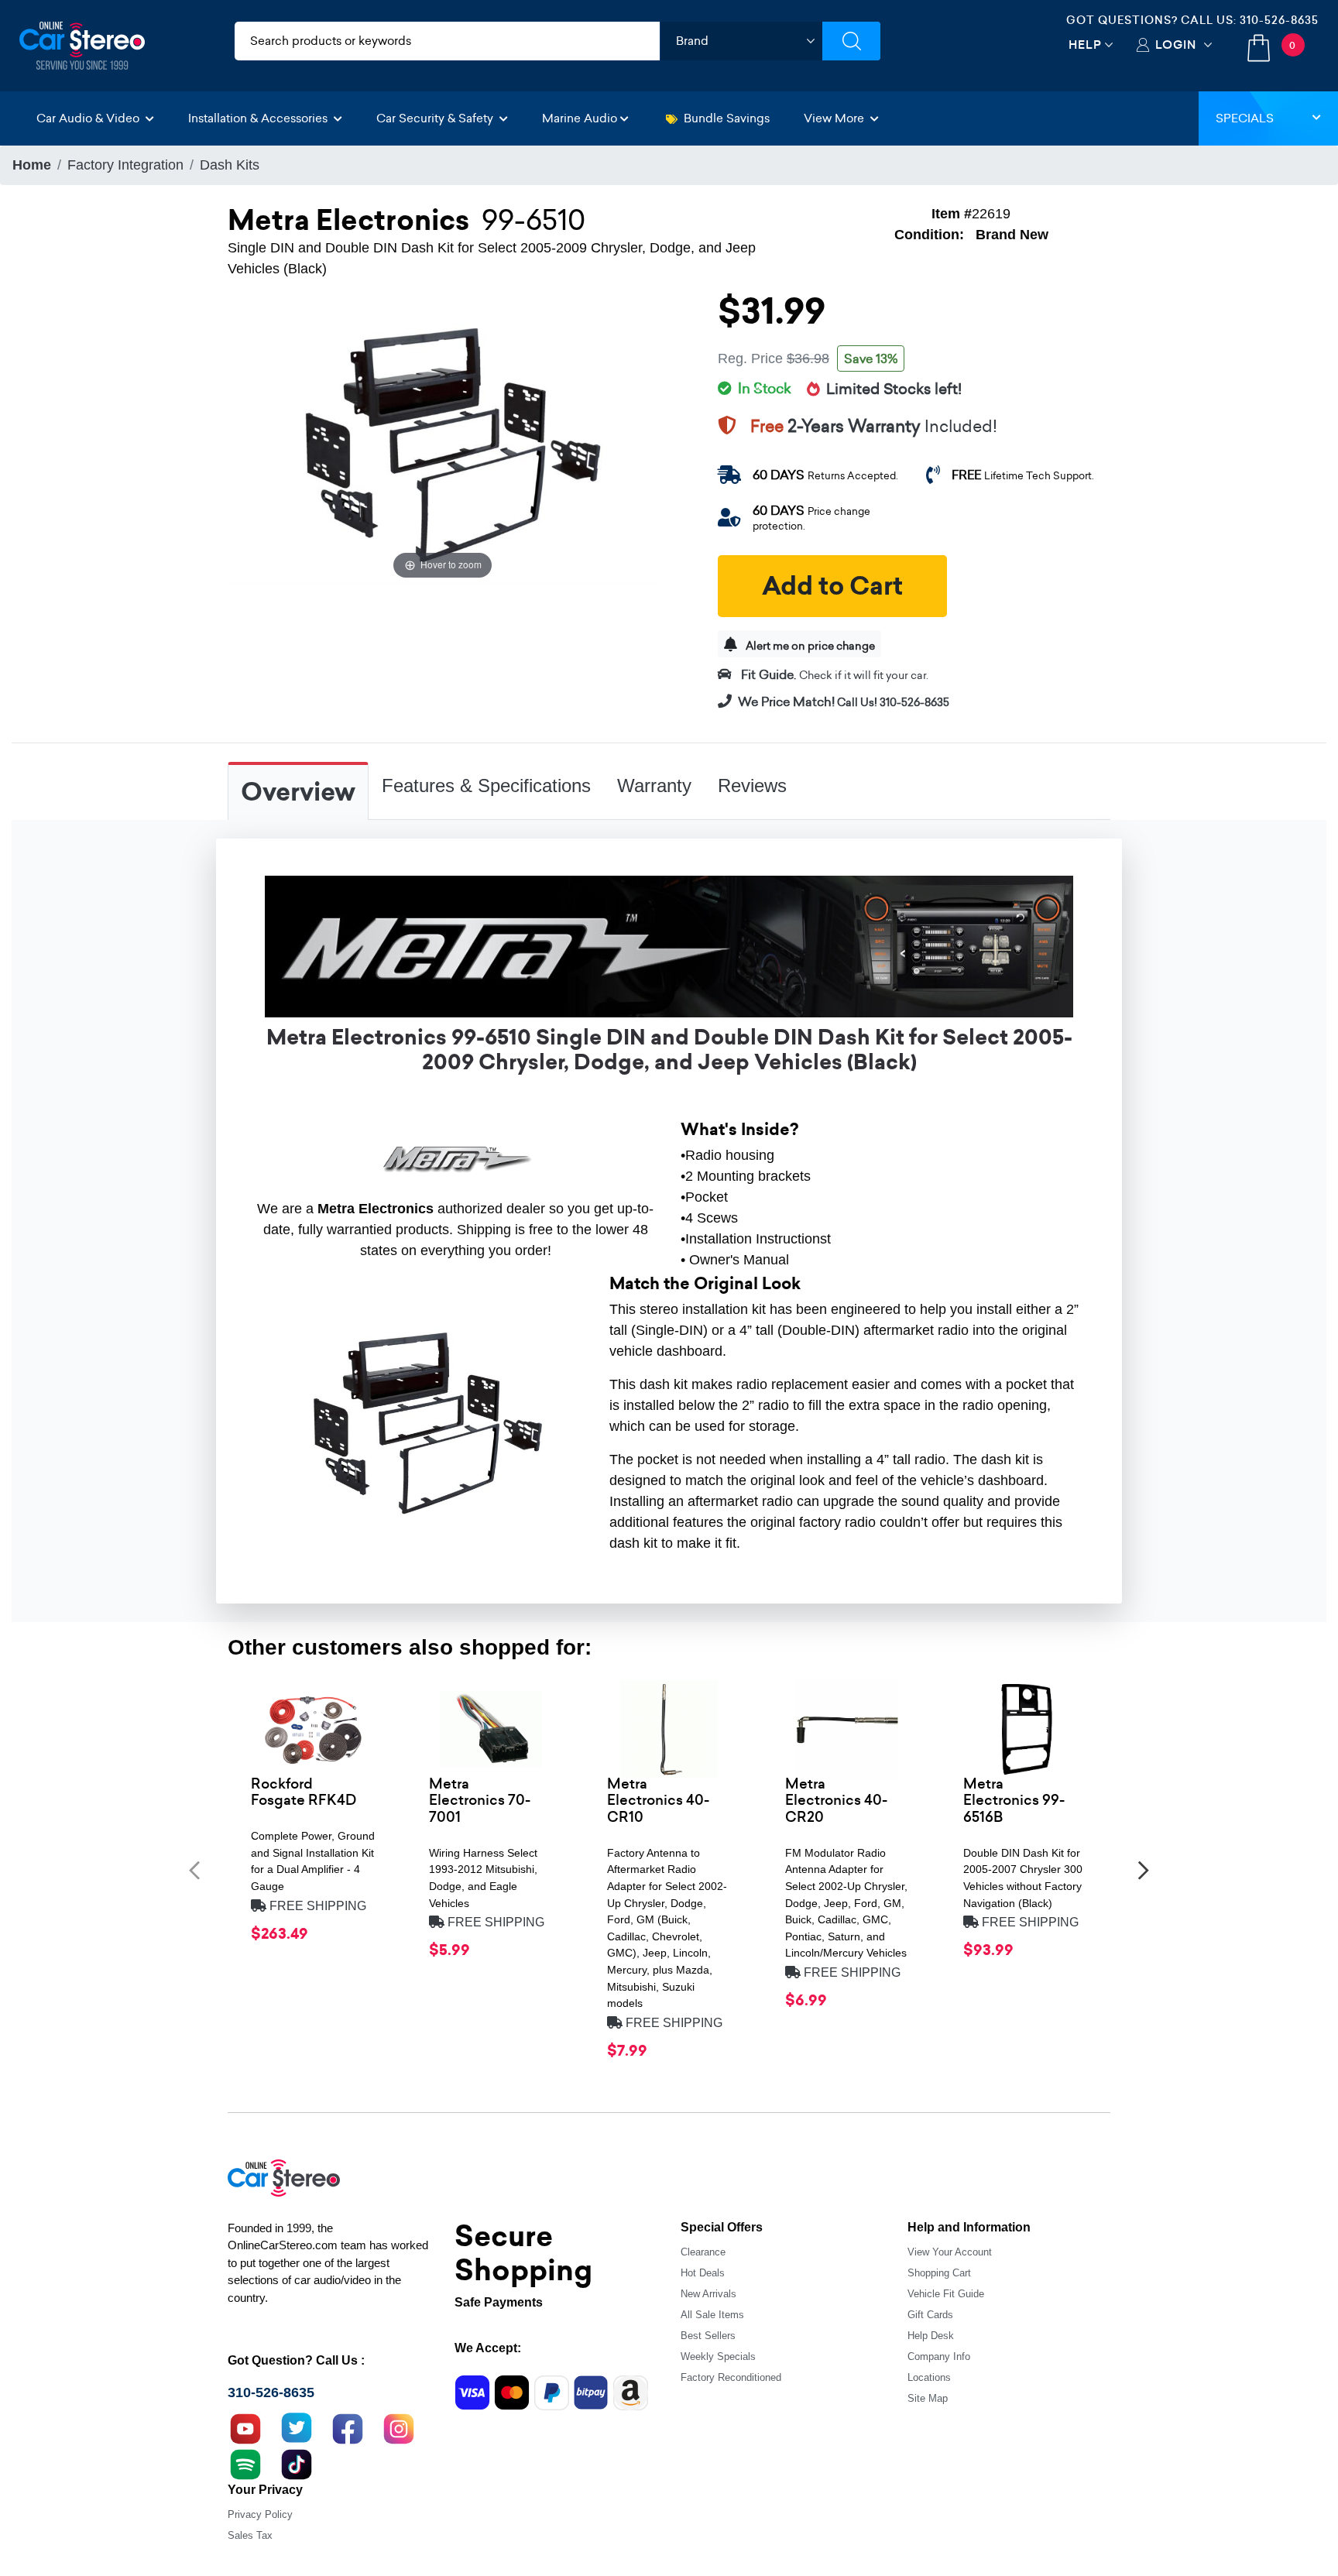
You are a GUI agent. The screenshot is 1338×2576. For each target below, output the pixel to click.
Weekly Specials (718, 2356)
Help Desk (931, 2336)
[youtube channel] (245, 2427)
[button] (194, 1870)
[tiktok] (297, 2462)
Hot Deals (703, 2273)
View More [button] (835, 118)
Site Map (928, 2398)
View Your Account (950, 2252)
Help (1085, 45)
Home (32, 165)
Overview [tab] (298, 792)
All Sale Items (712, 2315)
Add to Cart (832, 586)
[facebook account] (348, 2427)
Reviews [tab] (752, 785)
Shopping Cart (939, 2273)
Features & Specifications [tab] (486, 785)
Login (1176, 45)
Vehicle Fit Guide (946, 2294)
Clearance (703, 2252)
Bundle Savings (727, 118)
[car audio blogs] (245, 2462)
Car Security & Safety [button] (436, 118)
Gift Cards (930, 2315)
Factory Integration (125, 165)
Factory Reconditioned (731, 2377)
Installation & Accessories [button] (259, 118)
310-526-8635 (1279, 20)
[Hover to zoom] (443, 440)
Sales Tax (250, 2535)
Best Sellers (708, 2336)
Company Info (939, 2356)
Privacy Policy (260, 2514)
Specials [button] (1245, 118)
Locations (929, 2377)
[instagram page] (399, 2427)
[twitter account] (297, 2427)
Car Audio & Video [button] (89, 118)
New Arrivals (708, 2294)
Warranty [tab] (654, 785)
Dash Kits (230, 165)
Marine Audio (580, 118)
